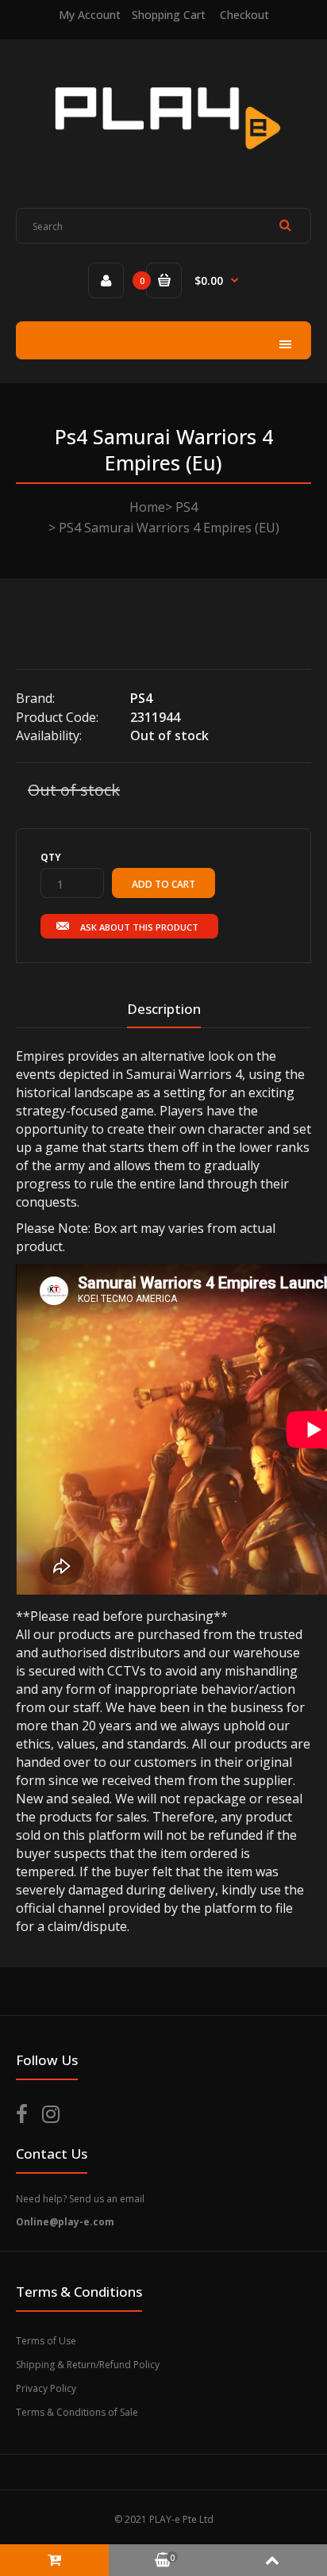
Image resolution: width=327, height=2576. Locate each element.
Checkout (244, 15)
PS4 (187, 507)
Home (147, 507)
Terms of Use (46, 2341)
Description (164, 1009)
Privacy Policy (46, 2388)
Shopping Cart (169, 15)
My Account (90, 15)
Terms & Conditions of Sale (77, 2412)
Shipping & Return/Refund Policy (88, 2365)
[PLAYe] (164, 162)
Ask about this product (139, 927)
